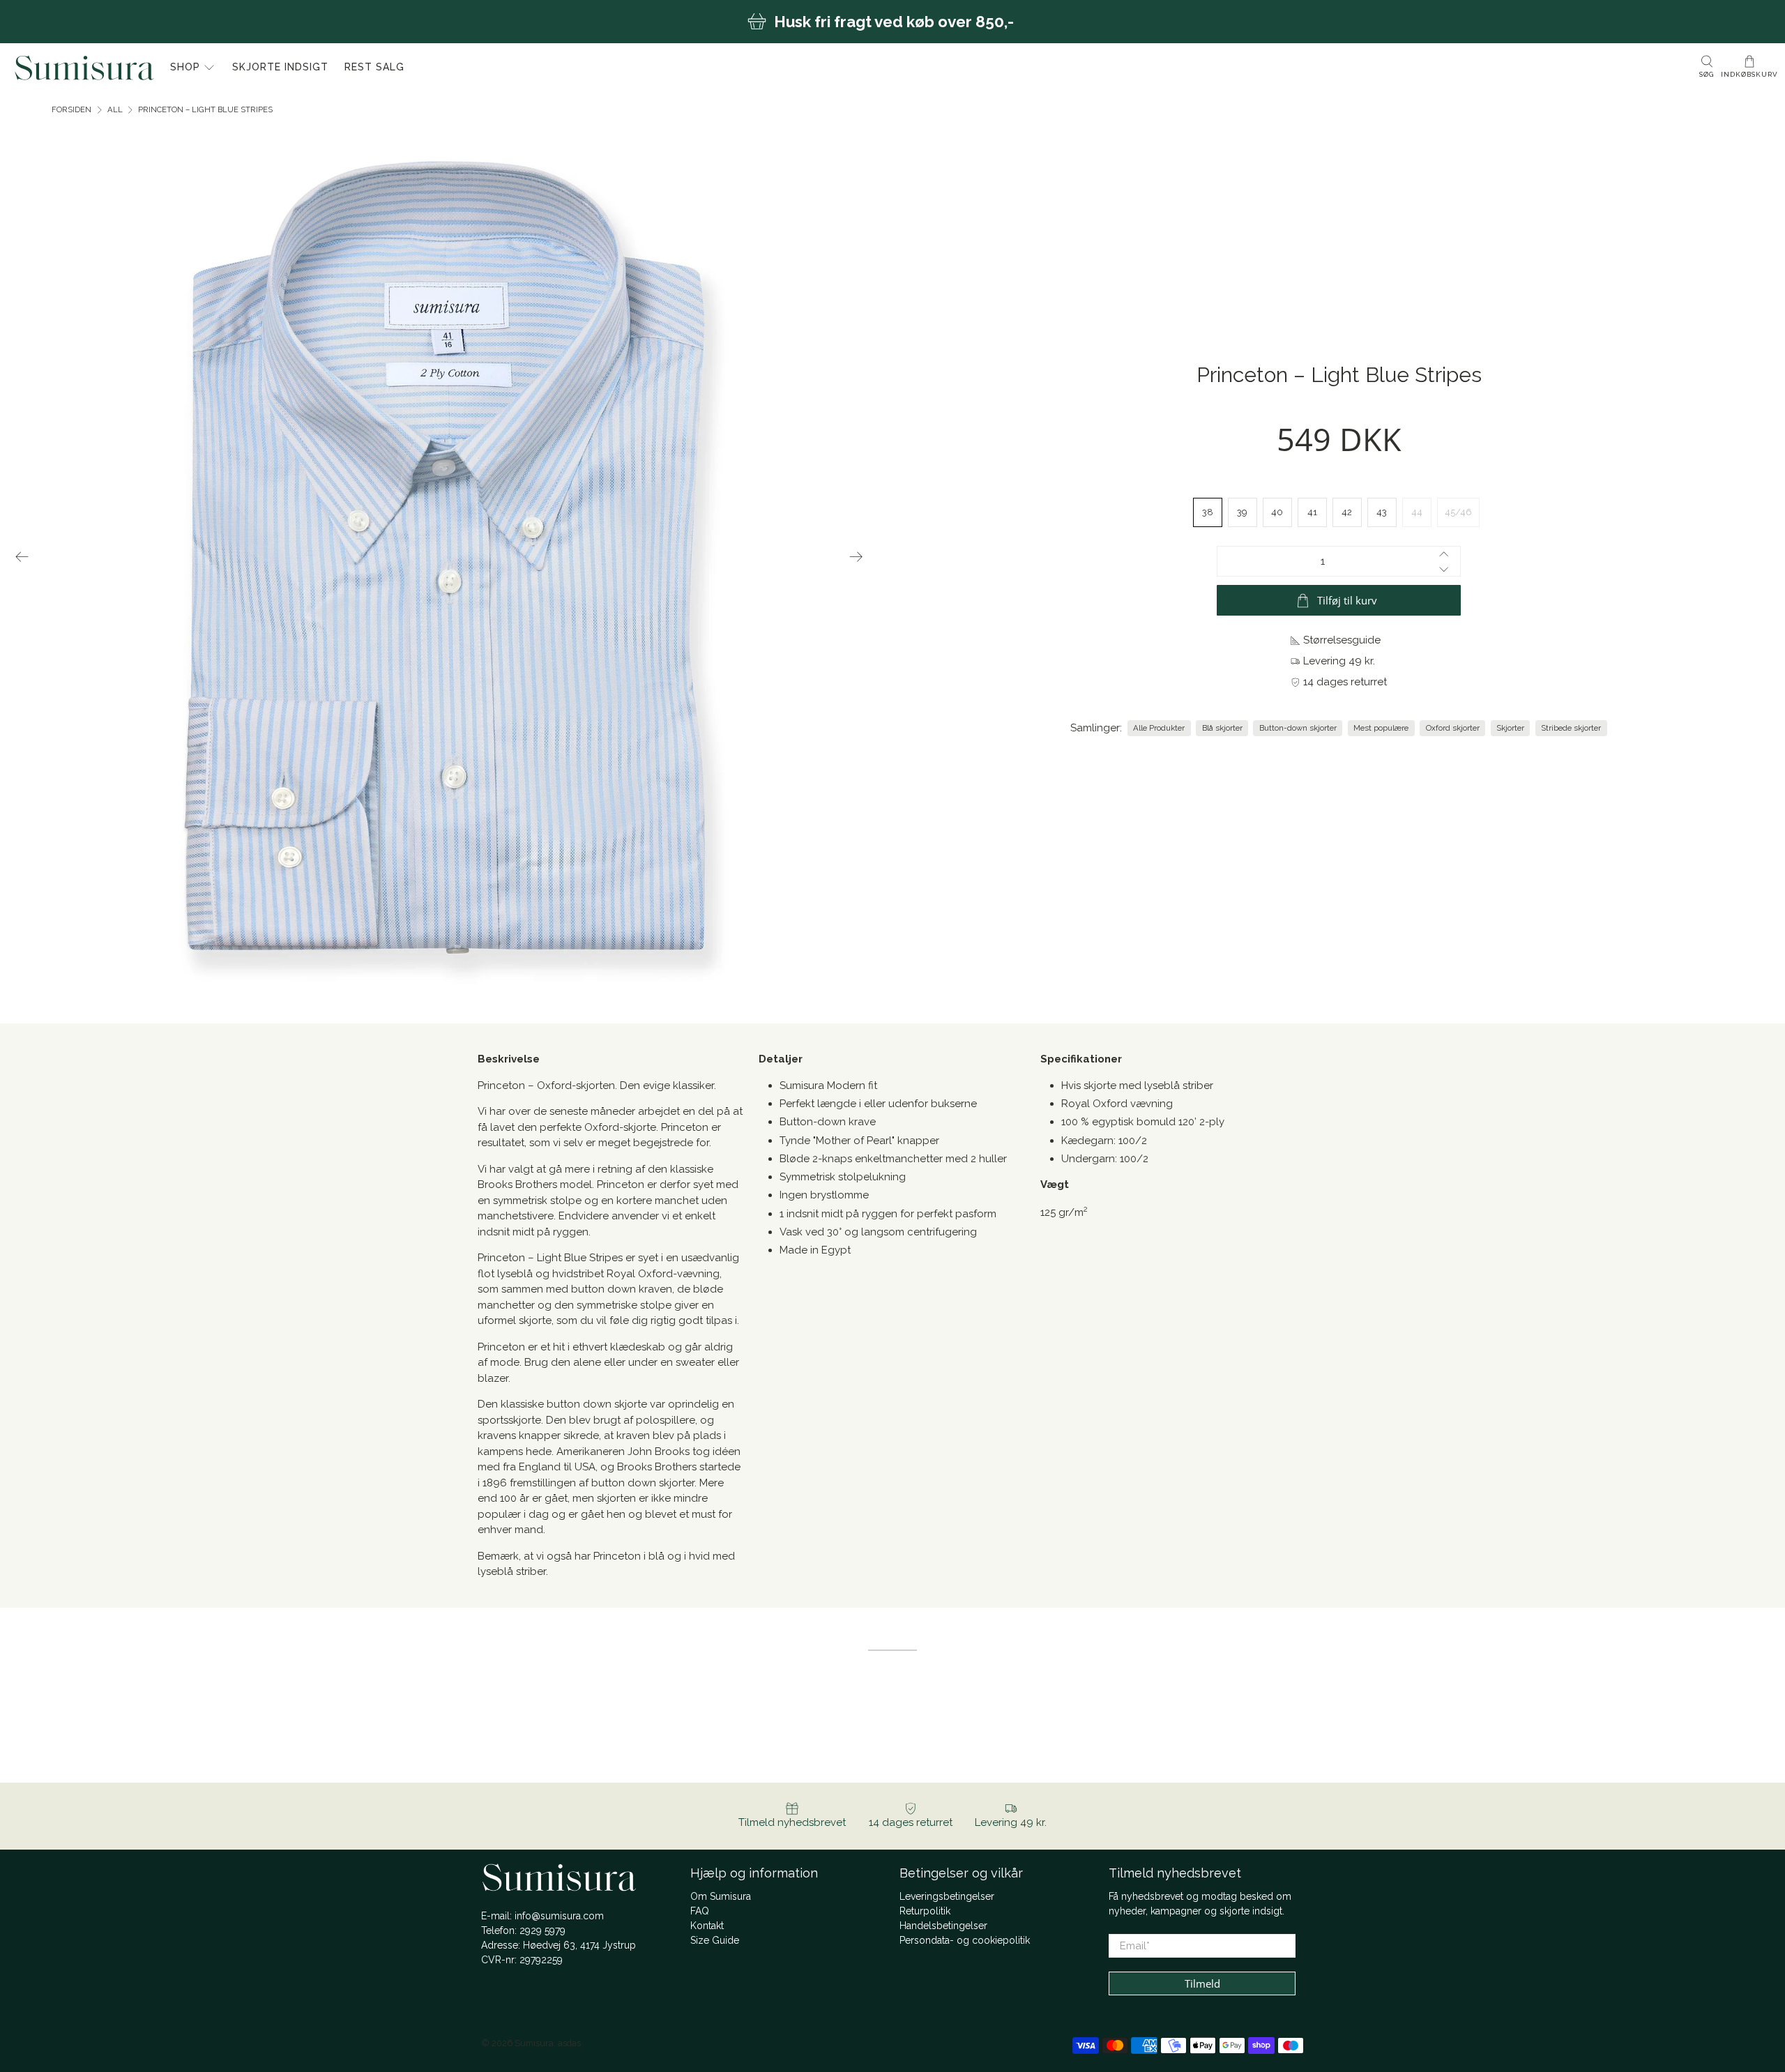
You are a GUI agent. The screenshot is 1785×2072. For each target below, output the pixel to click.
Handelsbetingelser (943, 1926)
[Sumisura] (84, 68)
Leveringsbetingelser (947, 1896)
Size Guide (715, 1940)
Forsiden (71, 110)
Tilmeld (1202, 1983)
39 (1242, 512)
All (115, 110)
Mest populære (1381, 728)
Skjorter (1510, 728)
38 (1208, 512)
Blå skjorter (1222, 728)
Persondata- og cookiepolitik (965, 1940)
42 (1347, 512)
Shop (185, 67)
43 (1382, 512)
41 (1312, 512)
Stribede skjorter (1571, 728)
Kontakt (707, 1926)
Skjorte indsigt (280, 67)
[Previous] (22, 556)
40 (1277, 512)
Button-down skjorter (1298, 728)
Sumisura (534, 2043)
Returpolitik (925, 1911)
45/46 (1458, 512)
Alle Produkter (1159, 728)
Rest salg (374, 67)
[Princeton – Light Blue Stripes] (440, 556)
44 (1417, 512)
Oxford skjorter (1453, 728)
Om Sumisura (721, 1896)
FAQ (700, 1911)
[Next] (856, 556)
